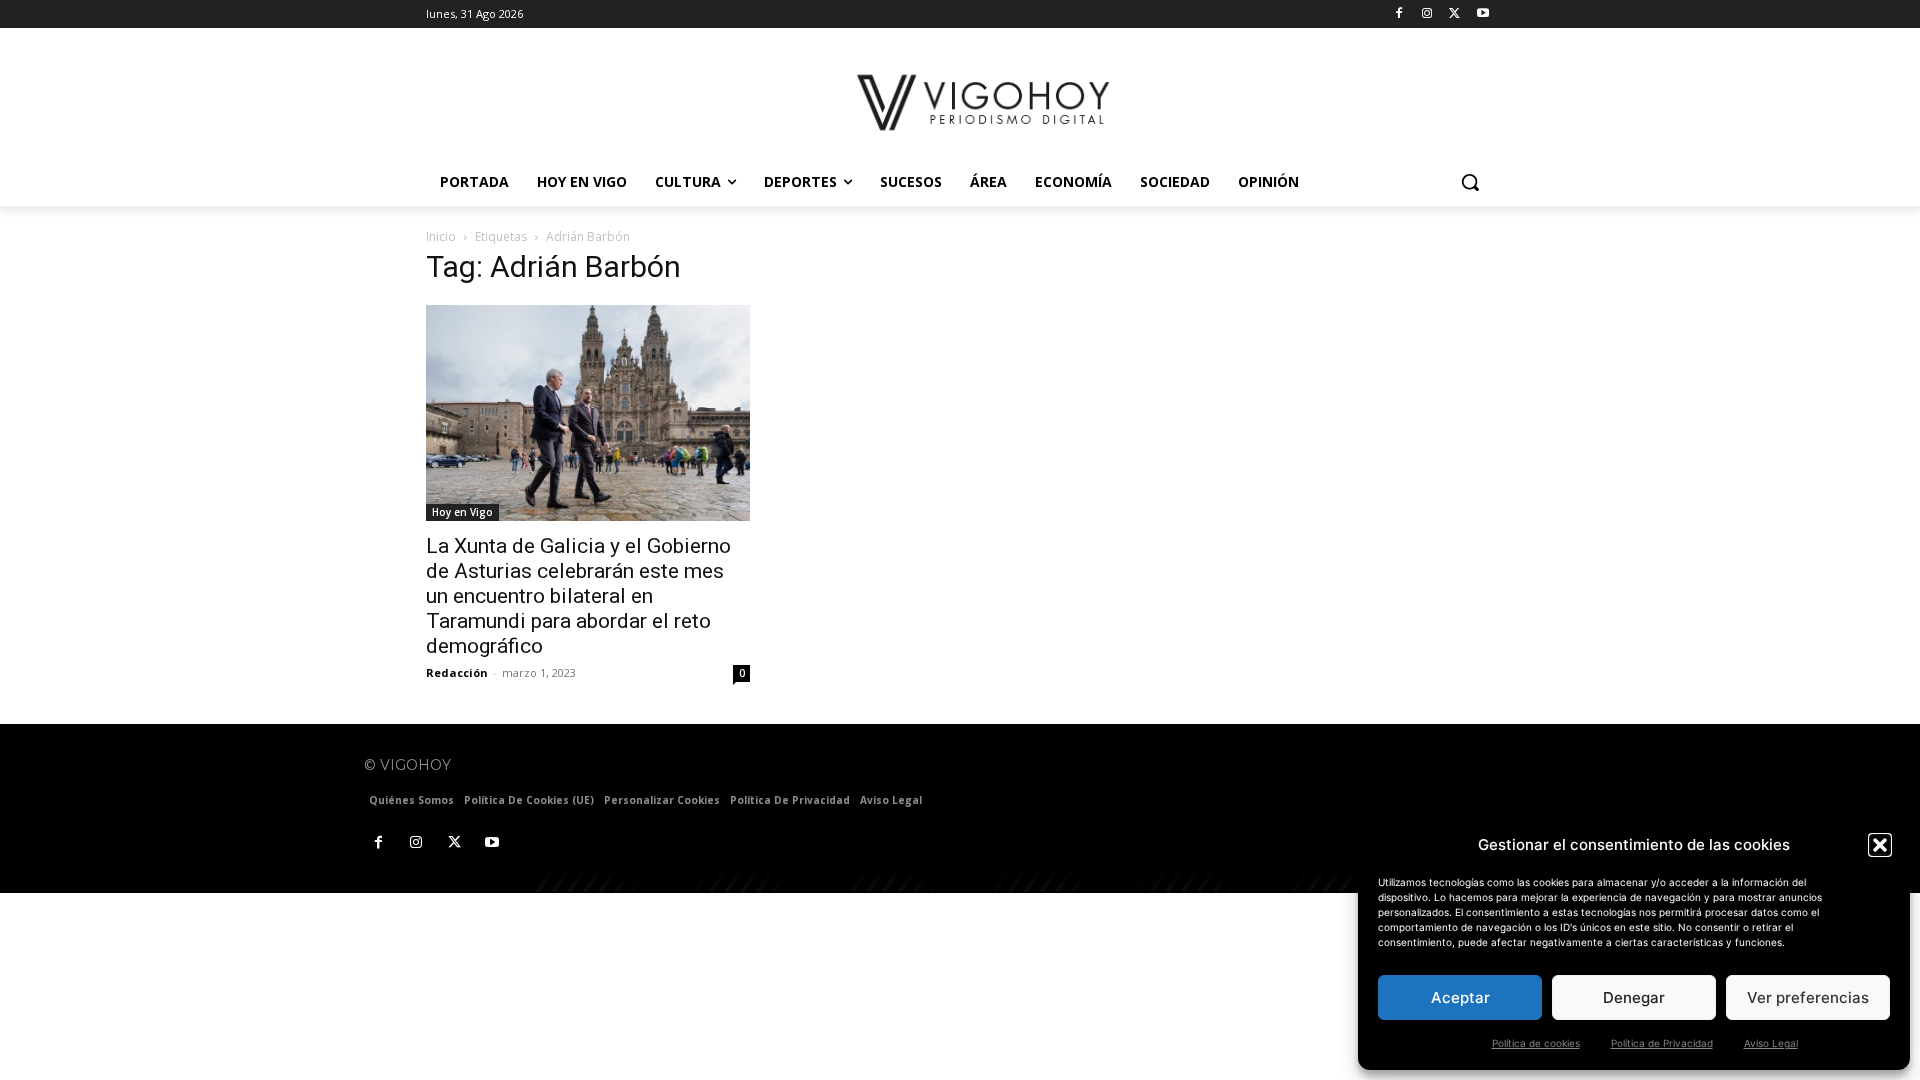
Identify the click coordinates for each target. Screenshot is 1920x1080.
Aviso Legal (1771, 1043)
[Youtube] (1482, 14)
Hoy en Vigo (462, 512)
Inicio (441, 236)
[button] (1880, 845)
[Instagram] (1427, 14)
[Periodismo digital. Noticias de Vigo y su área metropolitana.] (985, 102)
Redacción (457, 672)
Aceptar (1460, 997)
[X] (1454, 14)
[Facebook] (1399, 14)
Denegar (1634, 997)
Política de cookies (1536, 1043)
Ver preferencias (1808, 997)
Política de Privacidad (1662, 1043)
